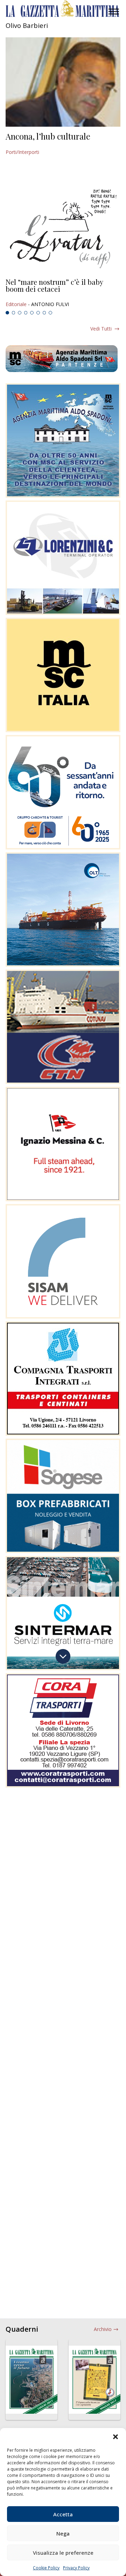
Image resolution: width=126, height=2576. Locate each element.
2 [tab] (14, 313)
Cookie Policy (46, 2568)
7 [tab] (44, 313)
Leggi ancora (63, 293)
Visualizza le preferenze (63, 2553)
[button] (115, 2437)
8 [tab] (50, 313)
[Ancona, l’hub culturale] (63, 82)
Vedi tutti (101, 329)
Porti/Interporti (22, 152)
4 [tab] (26, 313)
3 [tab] (20, 313)
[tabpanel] (63, 293)
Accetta (63, 2514)
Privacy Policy (76, 2568)
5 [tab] (32, 313)
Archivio (103, 2329)
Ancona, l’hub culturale (48, 136)
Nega (63, 2533)
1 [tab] (7, 313)
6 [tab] (38, 313)
